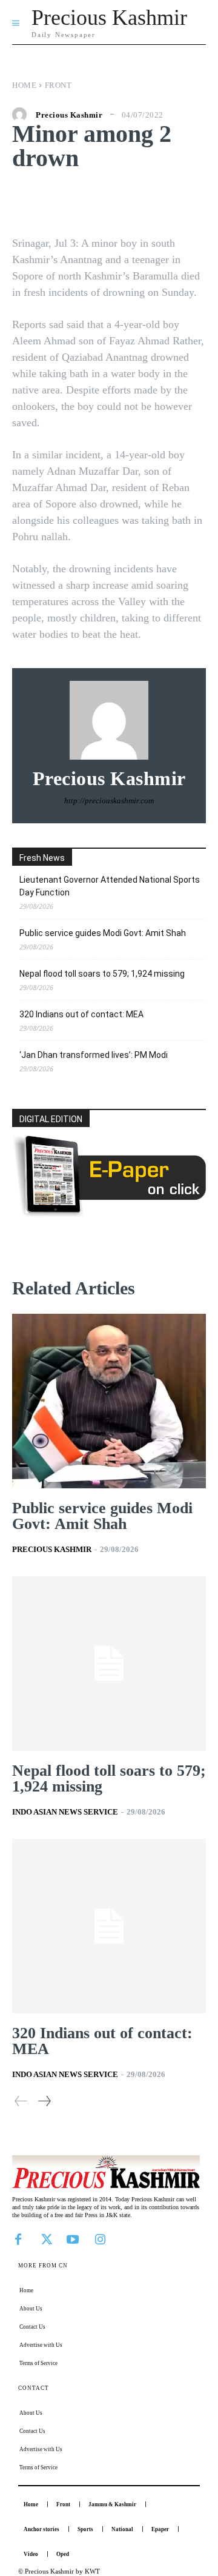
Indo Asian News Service (65, 1812)
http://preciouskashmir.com (109, 801)
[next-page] (44, 2101)
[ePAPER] (109, 1213)
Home (24, 85)
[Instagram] (100, 2238)
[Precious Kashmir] (22, 115)
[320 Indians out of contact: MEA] (109, 1926)
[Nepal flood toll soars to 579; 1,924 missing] (109, 1664)
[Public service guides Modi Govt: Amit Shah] (109, 1401)
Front (58, 85)
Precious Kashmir (69, 115)
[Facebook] (18, 2238)
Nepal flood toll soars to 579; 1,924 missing (102, 974)
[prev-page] (21, 2101)
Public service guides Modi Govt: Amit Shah (103, 933)
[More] (189, 201)
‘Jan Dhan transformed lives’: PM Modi (94, 1055)
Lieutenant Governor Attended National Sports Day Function (110, 886)
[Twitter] (45, 2238)
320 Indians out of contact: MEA (81, 1014)
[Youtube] (73, 2238)
